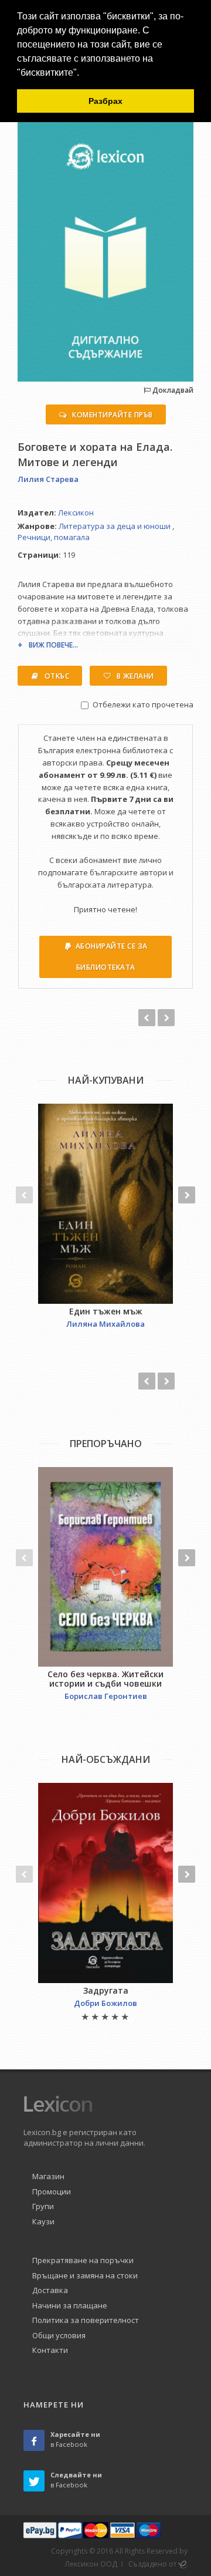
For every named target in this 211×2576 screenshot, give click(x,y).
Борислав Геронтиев (106, 1696)
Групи (43, 2206)
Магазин (48, 2176)
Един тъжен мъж (106, 1311)
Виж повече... (53, 645)
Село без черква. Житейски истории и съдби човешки (105, 1679)
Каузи (43, 2221)
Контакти (50, 2350)
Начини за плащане (70, 2305)
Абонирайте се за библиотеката (112, 957)
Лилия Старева (48, 479)
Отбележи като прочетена (143, 704)
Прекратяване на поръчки (83, 2260)
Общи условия (59, 2335)
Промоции (52, 2191)
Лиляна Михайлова (105, 1324)
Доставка (50, 2290)
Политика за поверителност (86, 2320)
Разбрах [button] (105, 101)
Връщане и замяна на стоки (85, 2275)
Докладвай (172, 390)
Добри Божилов (105, 2003)
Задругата (106, 1990)
